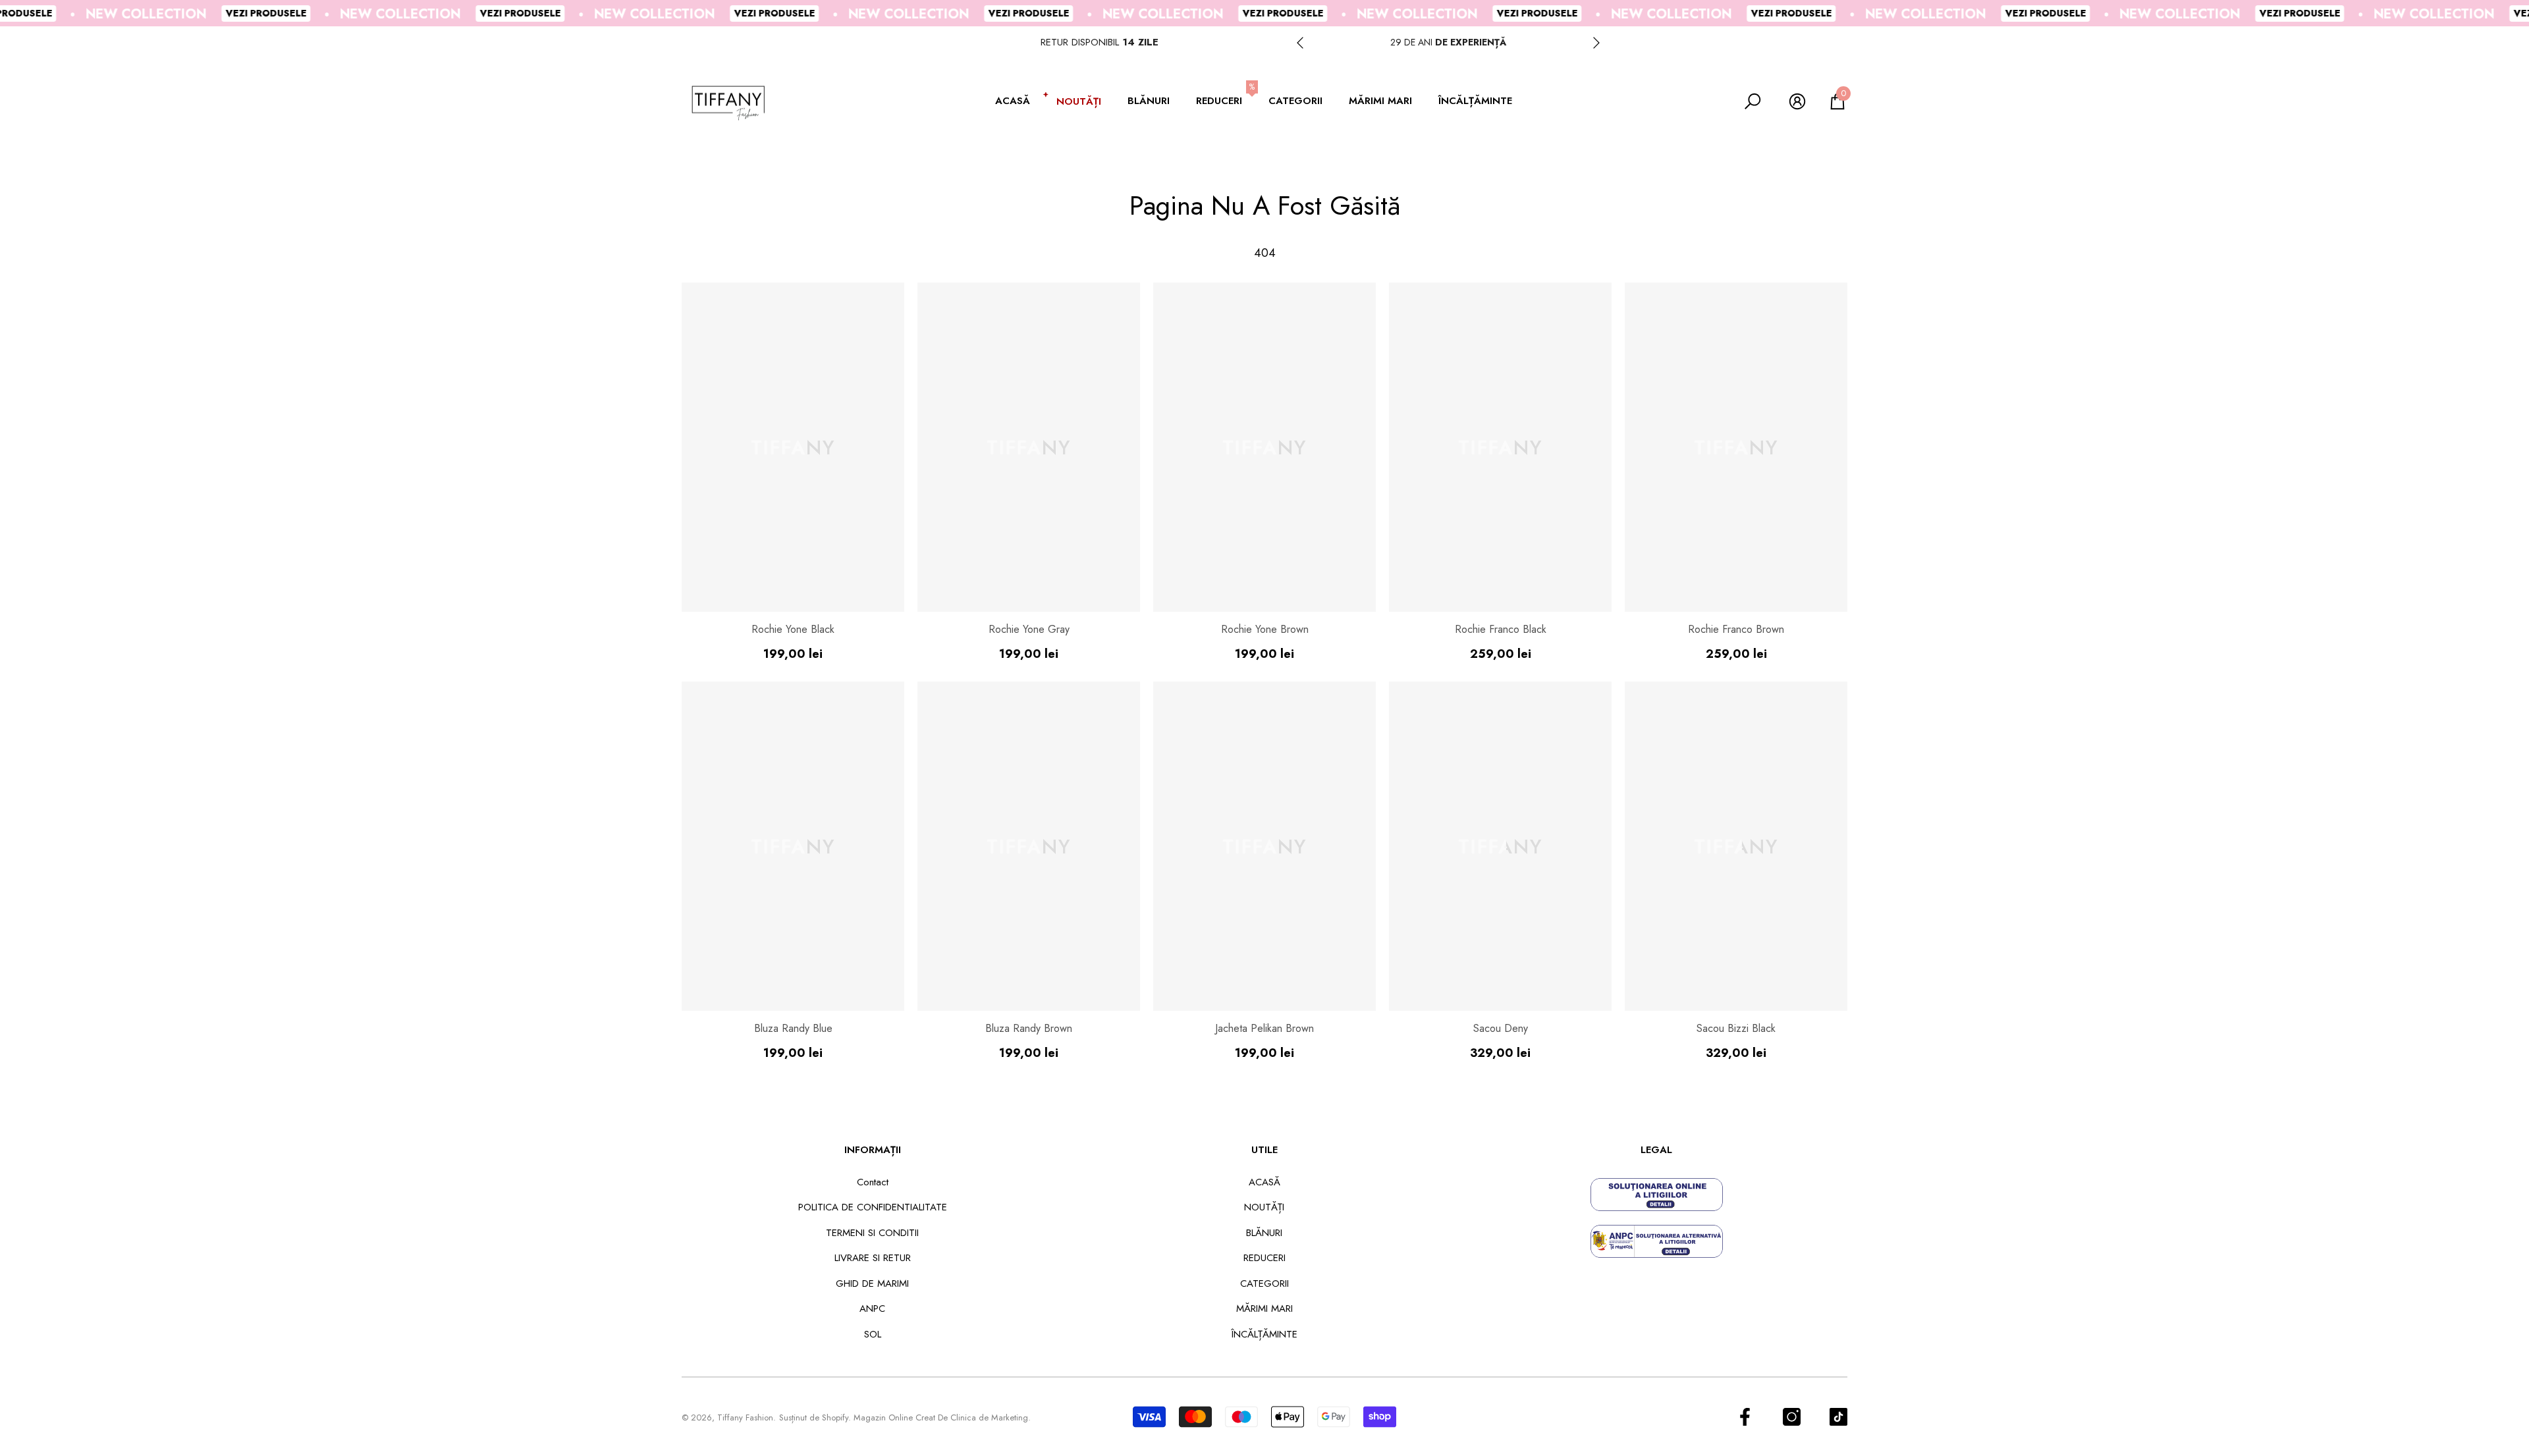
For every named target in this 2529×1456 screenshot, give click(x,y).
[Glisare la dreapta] (1596, 43)
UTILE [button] (1264, 1150)
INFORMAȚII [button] (873, 1150)
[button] (1019, 102)
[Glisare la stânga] (1300, 43)
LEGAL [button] (1656, 1150)
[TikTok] (1838, 1417)
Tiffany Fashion (745, 1417)
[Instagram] (1792, 1417)
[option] (1448, 42)
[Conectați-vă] (1797, 101)
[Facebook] (1745, 1417)
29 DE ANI (1448, 42)
